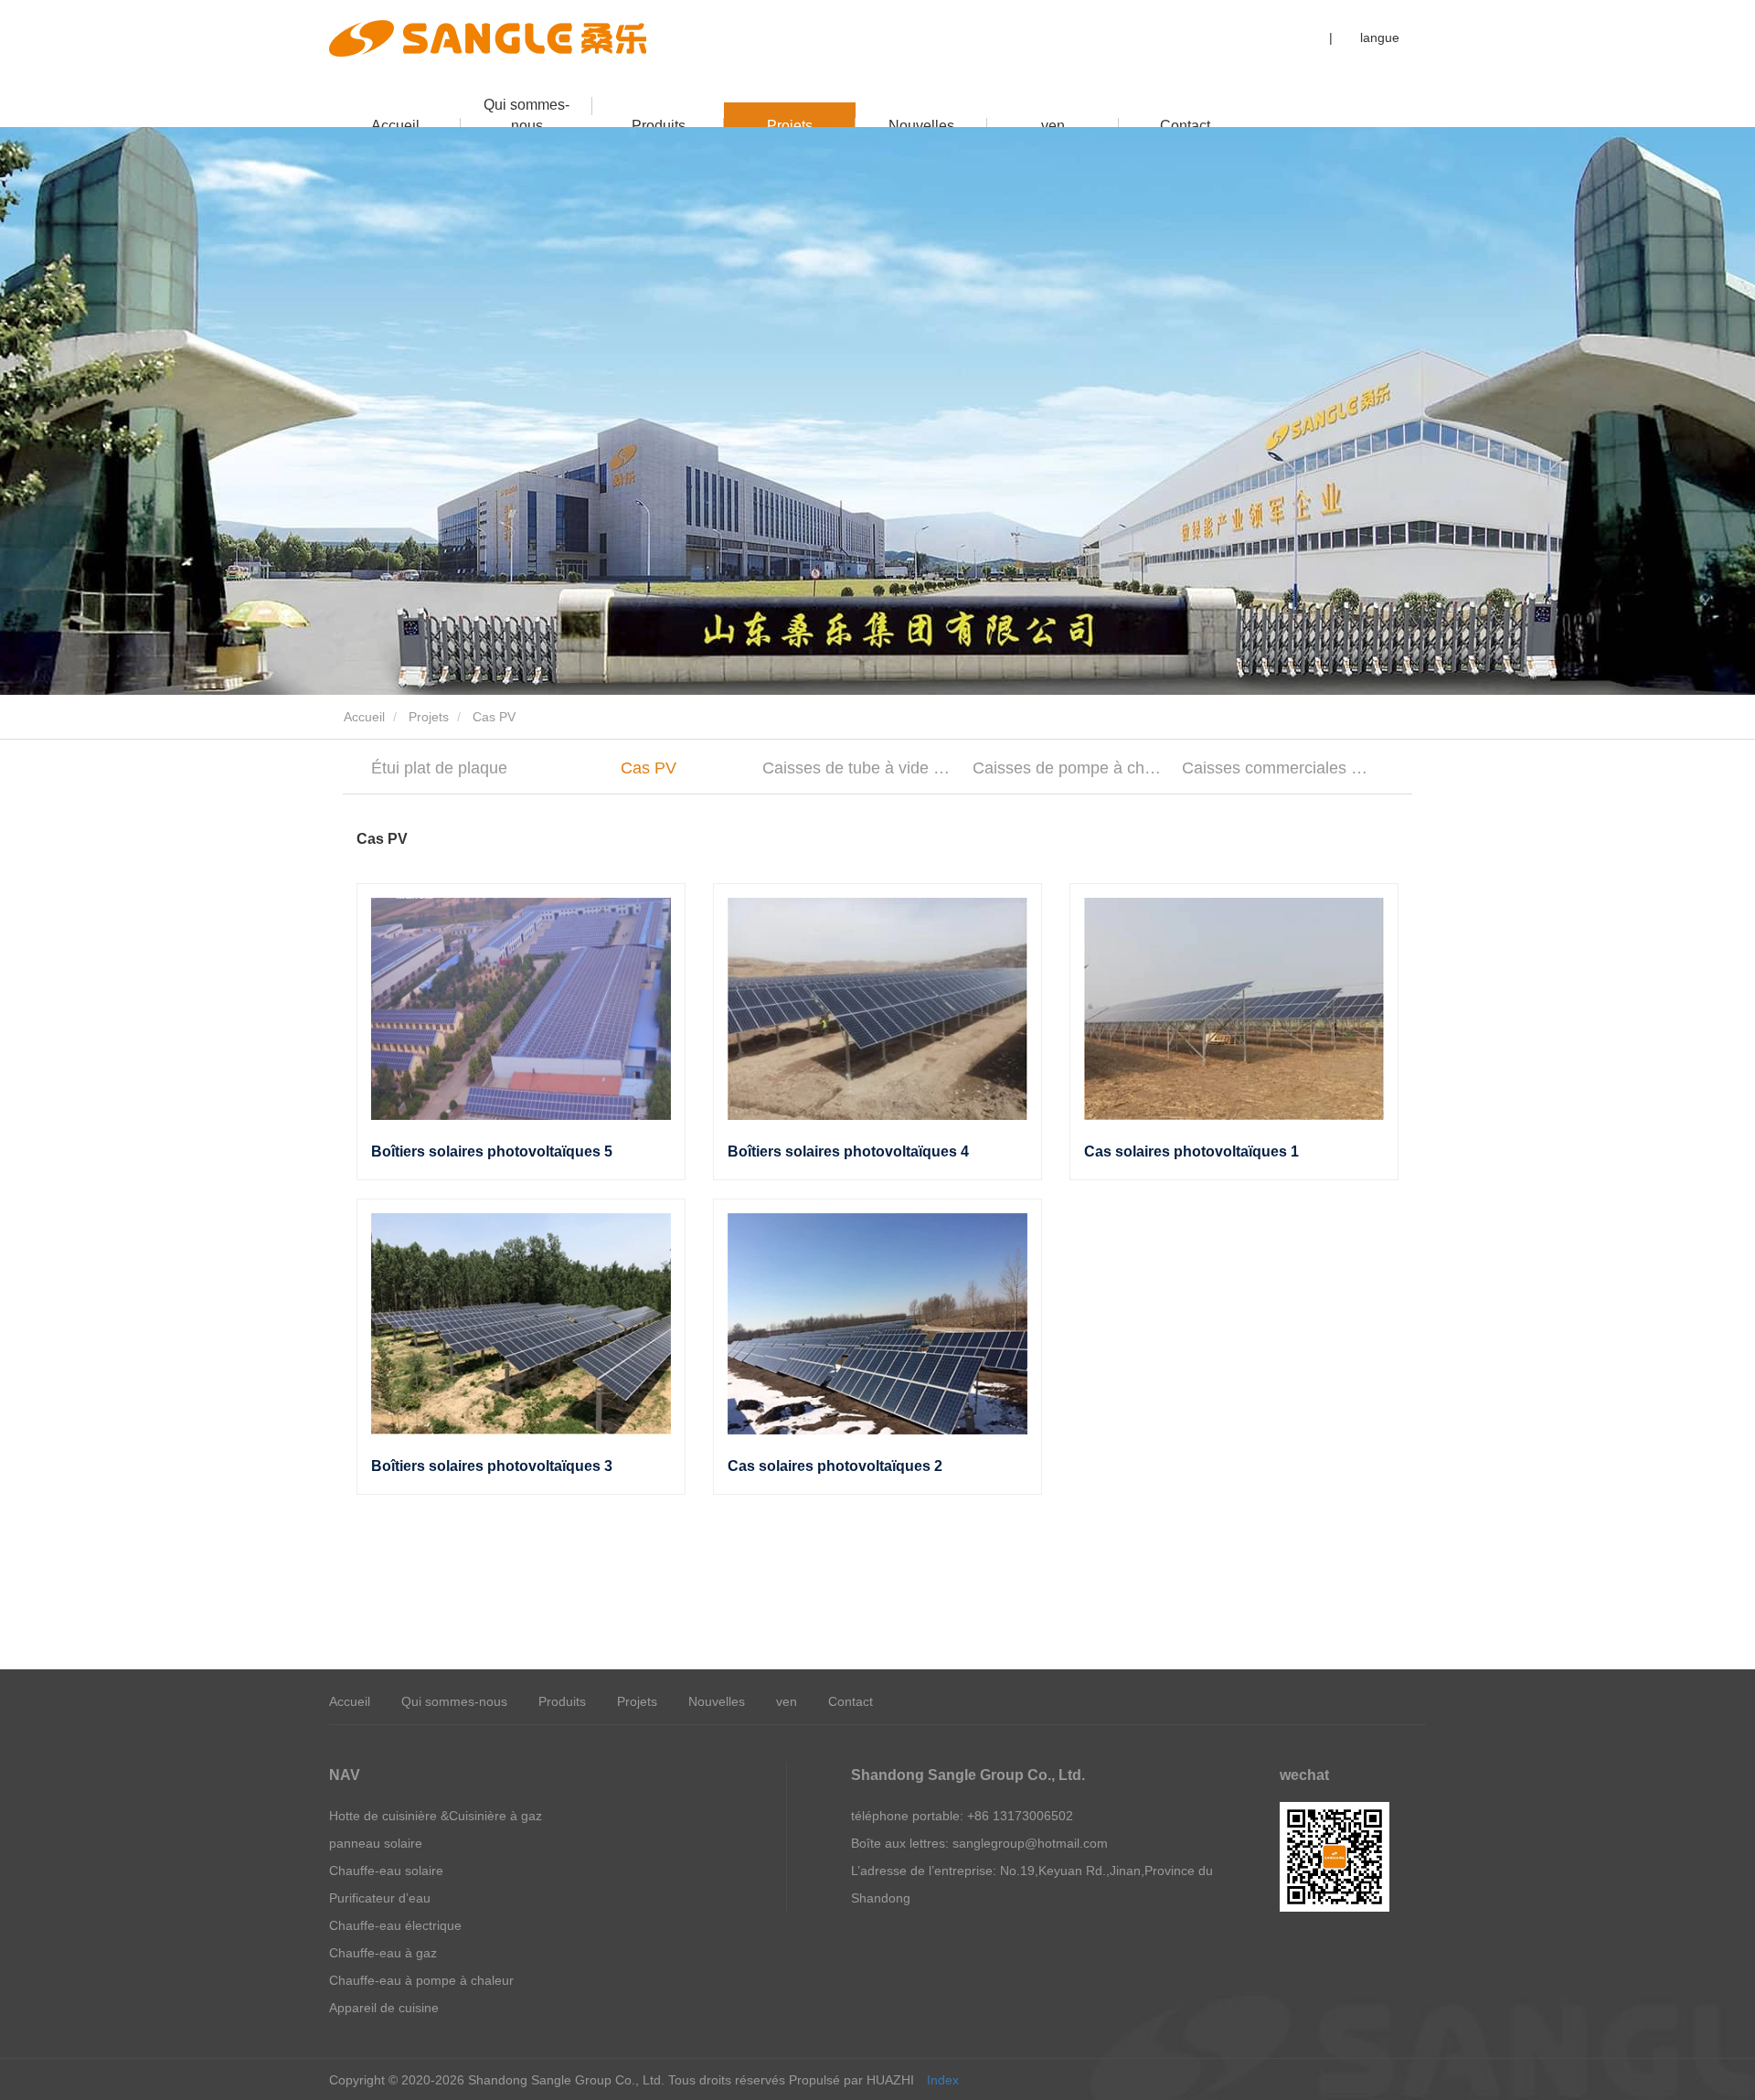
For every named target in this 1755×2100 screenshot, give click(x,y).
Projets (790, 126)
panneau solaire (376, 1843)
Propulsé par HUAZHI (851, 2080)
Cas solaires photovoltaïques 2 (835, 1466)
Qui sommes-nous (526, 112)
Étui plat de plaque (439, 768)
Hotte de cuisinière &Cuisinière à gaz (436, 1816)
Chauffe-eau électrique (395, 1925)
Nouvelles (921, 126)
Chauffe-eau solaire (386, 1871)
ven (1053, 126)
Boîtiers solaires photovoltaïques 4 (848, 1151)
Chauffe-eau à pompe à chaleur (421, 1980)
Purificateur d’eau (380, 1898)
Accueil (395, 126)
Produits (659, 126)
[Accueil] (488, 38)
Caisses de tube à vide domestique (859, 768)
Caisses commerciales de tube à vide (1278, 768)
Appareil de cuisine (384, 2008)
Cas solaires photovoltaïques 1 (1191, 1151)
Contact (1185, 126)
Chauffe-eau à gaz (383, 1953)
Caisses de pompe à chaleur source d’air (1069, 768)
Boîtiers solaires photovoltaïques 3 (492, 1466)
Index (943, 2080)
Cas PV (649, 768)
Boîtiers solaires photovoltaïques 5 (492, 1151)
